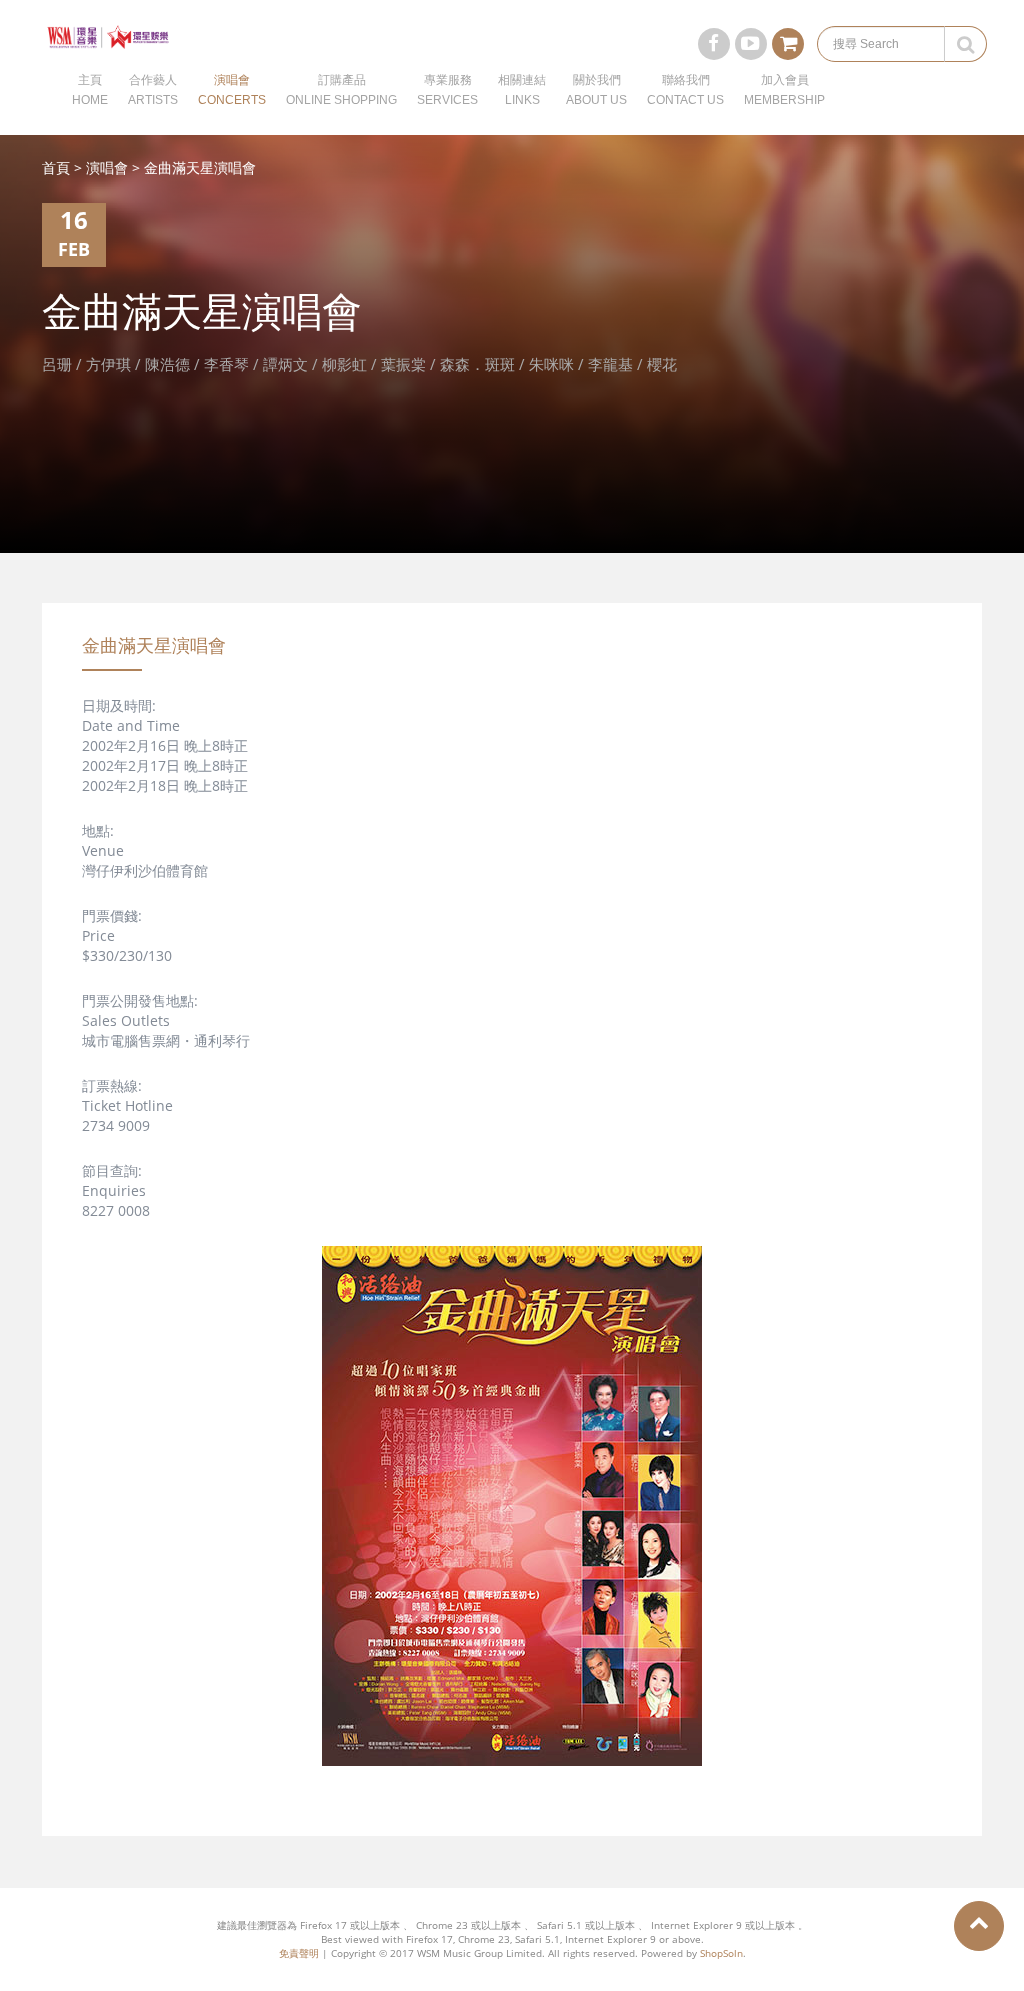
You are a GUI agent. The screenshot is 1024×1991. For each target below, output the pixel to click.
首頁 (56, 167)
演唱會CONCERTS (232, 90)
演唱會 (107, 167)
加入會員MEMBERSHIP (784, 90)
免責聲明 (299, 1953)
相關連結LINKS (522, 90)
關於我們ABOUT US (596, 90)
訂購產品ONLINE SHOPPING (341, 90)
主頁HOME (90, 90)
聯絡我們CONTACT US (685, 90)
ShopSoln (721, 1953)
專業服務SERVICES (447, 90)
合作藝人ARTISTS (153, 90)
